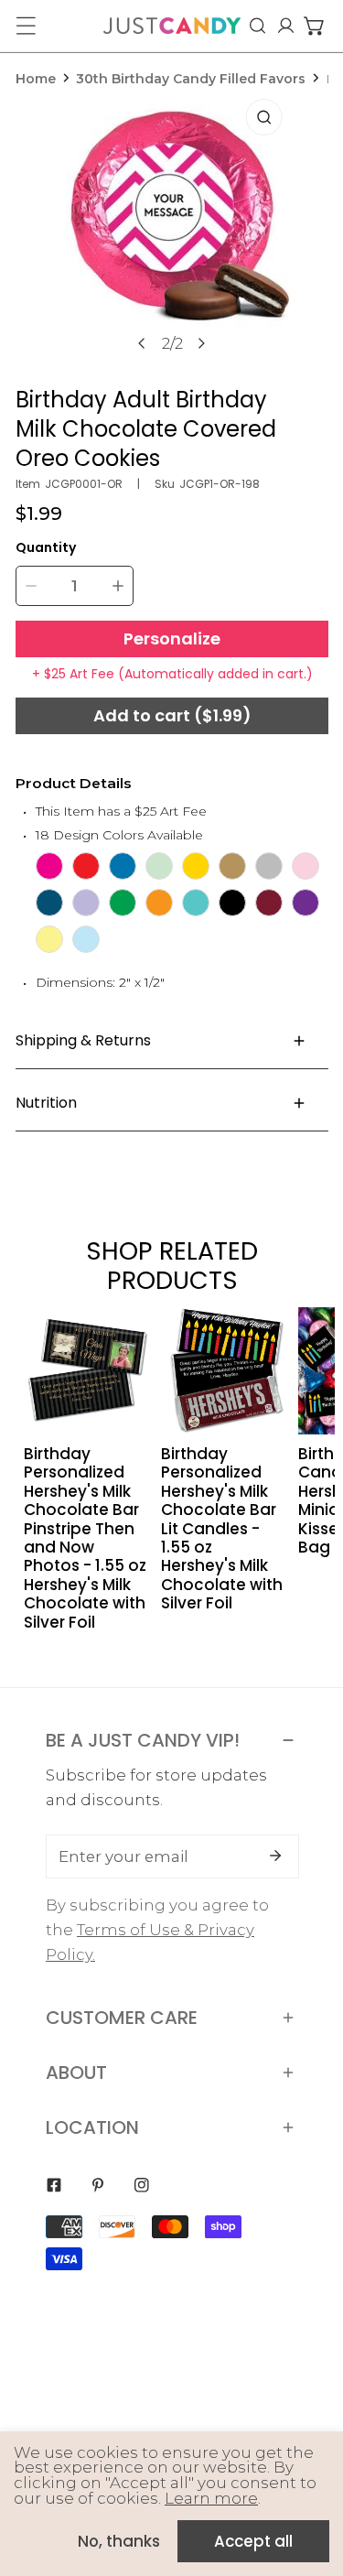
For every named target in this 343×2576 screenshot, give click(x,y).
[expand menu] (26, 26)
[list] (172, 233)
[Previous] (143, 343)
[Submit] (275, 1856)
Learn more (211, 2498)
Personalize (172, 639)
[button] (314, 26)
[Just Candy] (172, 26)
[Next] (201, 343)
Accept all (253, 2541)
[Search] (257, 26)
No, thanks (119, 2541)
